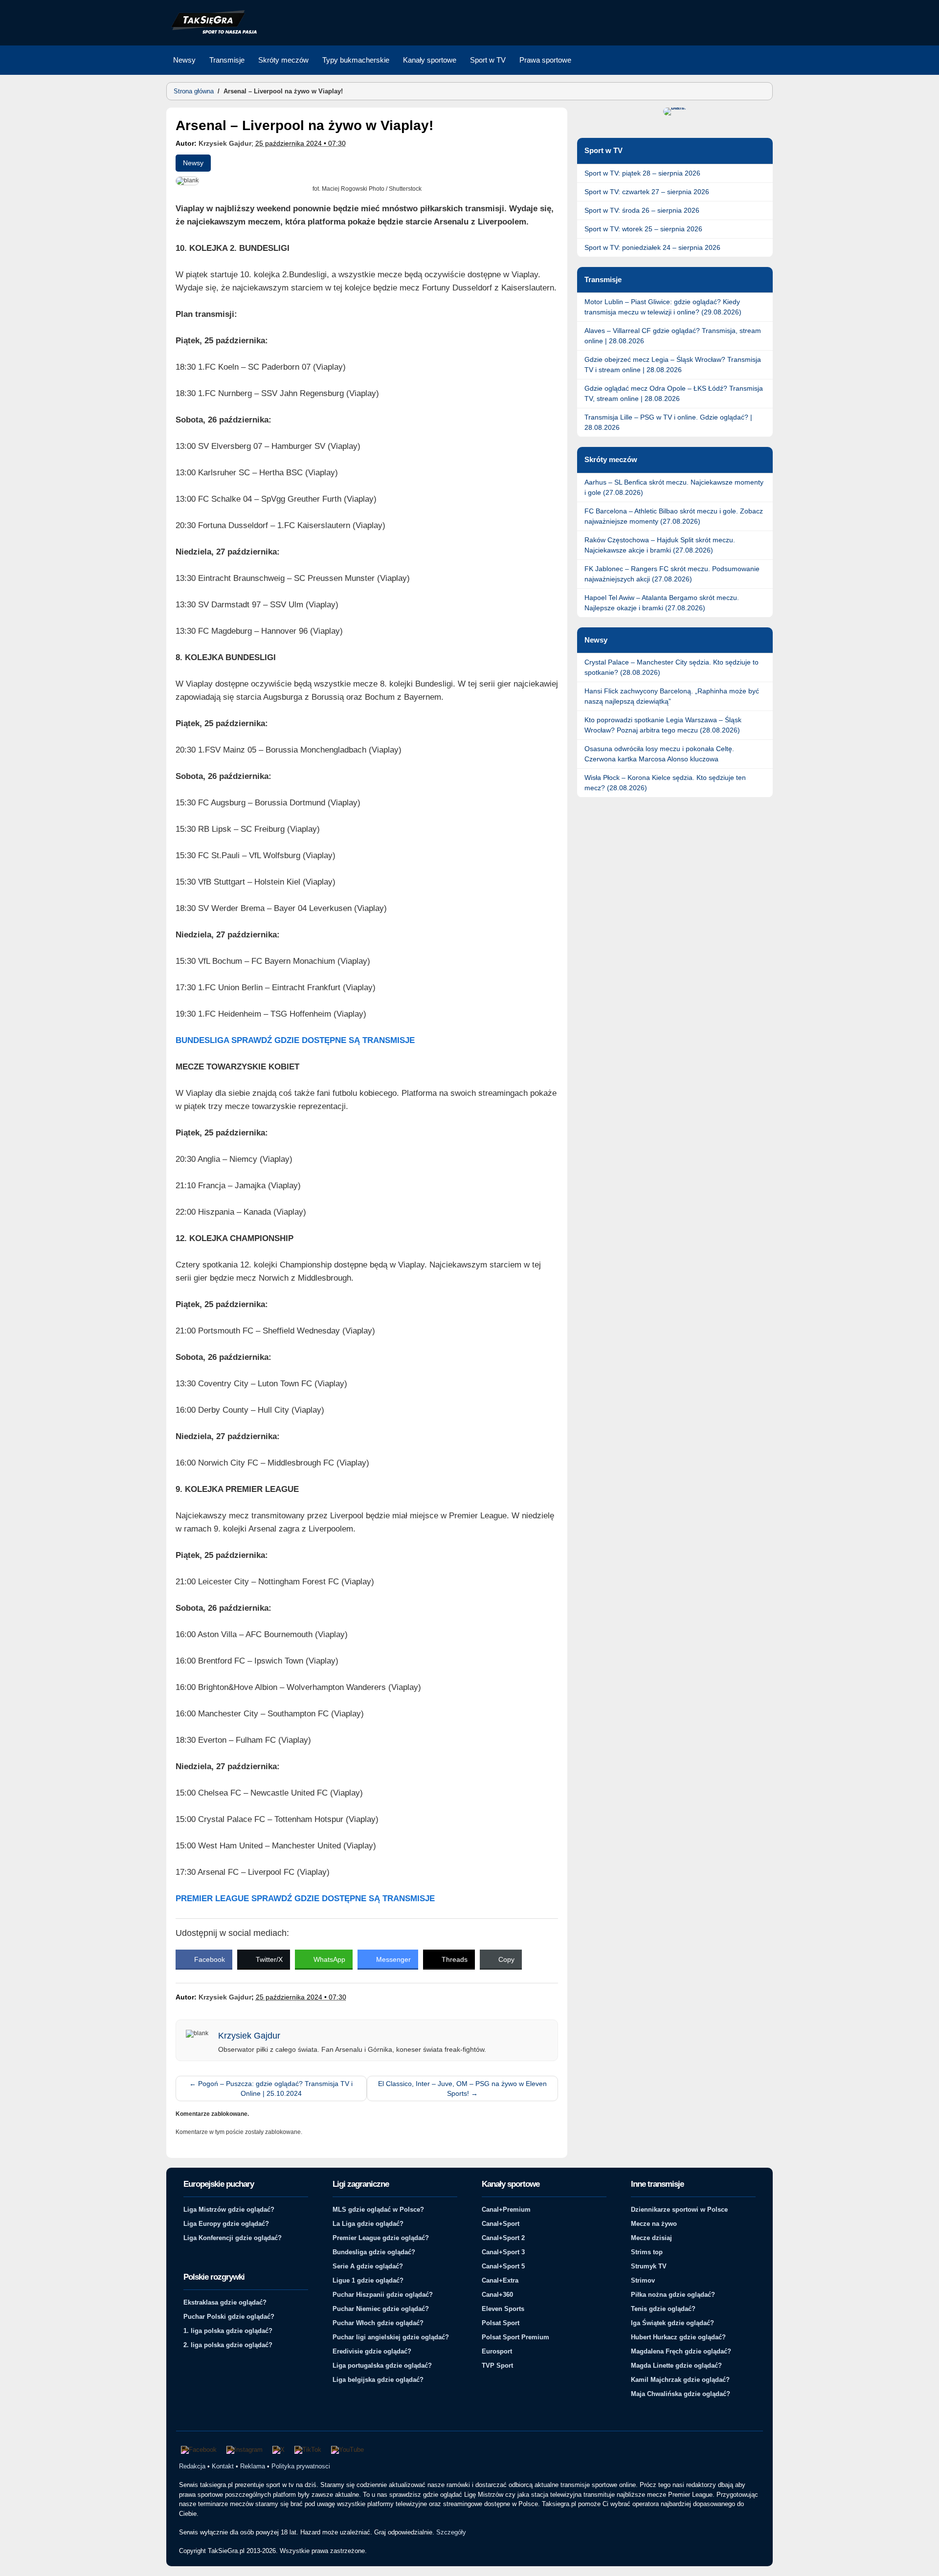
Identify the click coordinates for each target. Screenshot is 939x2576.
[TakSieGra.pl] (212, 32)
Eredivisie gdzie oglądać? (372, 2351)
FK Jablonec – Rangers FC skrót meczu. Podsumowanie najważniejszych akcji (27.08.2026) (672, 574)
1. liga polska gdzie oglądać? (228, 2331)
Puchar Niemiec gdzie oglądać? (381, 2309)
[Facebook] (199, 2450)
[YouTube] (347, 2450)
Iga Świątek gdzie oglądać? (672, 2323)
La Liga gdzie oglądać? (368, 2224)
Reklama (253, 2466)
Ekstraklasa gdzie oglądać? (225, 2302)
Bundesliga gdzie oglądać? (374, 2252)
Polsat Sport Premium (515, 2337)
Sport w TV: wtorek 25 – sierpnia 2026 (643, 229)
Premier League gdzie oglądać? (381, 2238)
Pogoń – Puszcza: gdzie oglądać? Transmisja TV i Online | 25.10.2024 (271, 2088)
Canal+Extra (500, 2280)
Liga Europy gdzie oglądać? (226, 2224)
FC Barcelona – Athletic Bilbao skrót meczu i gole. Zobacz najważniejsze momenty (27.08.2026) (674, 516)
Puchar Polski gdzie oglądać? (229, 2317)
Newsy (184, 60)
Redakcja (192, 2466)
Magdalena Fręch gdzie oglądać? (681, 2351)
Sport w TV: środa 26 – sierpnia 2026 (642, 210)
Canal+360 (497, 2295)
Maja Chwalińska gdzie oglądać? (681, 2394)
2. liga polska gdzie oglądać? (228, 2345)
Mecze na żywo (654, 2224)
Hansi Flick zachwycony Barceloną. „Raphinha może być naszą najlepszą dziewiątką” (672, 696)
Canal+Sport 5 (503, 2266)
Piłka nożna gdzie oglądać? (673, 2295)
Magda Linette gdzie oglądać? (676, 2365)
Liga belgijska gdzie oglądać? (378, 2380)
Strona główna (194, 91)
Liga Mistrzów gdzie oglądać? (229, 2210)
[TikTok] (308, 2450)
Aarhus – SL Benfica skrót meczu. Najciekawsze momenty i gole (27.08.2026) (674, 487)
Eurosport (497, 2351)
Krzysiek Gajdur (225, 143)
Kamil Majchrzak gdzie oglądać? (680, 2380)
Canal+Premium (506, 2210)
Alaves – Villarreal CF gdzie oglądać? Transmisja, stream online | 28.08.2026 (673, 336)
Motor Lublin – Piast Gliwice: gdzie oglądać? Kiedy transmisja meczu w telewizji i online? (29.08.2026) (663, 307)
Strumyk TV (649, 2266)
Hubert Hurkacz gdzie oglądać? (678, 2337)
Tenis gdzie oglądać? (663, 2309)
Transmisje (227, 60)
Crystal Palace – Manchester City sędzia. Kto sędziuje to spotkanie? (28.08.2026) (671, 667)
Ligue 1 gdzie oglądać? (368, 2280)
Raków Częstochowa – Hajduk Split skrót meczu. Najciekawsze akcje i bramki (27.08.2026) (660, 545)
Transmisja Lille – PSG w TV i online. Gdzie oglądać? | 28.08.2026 (668, 422)
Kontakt (223, 2466)
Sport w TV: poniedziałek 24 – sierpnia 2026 (652, 247)
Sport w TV (488, 60)
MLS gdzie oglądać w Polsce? (378, 2210)
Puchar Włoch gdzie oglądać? (378, 2323)
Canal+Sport (501, 2224)
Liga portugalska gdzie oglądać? (382, 2365)
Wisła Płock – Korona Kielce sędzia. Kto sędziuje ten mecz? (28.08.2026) (665, 783)
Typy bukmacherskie (356, 60)
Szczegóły (451, 2532)
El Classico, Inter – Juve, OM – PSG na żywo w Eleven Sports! (462, 2088)
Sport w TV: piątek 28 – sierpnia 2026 (642, 173)
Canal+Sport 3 (503, 2252)
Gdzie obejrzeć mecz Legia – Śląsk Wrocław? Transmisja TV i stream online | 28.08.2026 (673, 365)
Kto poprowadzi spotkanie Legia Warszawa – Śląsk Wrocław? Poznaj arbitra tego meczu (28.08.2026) (663, 725)
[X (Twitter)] (279, 2450)
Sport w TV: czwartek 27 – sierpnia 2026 (647, 192)
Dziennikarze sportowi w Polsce (679, 2210)
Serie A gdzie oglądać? (368, 2266)
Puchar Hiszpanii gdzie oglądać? (383, 2295)
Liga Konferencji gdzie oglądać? (233, 2238)
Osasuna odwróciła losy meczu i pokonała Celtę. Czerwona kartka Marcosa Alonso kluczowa (659, 754)
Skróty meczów (283, 60)
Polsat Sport (501, 2323)
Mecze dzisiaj (651, 2238)
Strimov (643, 2280)
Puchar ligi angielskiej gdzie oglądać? (391, 2337)
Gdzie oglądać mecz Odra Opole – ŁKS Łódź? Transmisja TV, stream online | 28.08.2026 (674, 393)
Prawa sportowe (545, 60)
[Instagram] (245, 2450)
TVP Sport (497, 2365)
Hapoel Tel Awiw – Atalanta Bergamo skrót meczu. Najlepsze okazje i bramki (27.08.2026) (662, 603)
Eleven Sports (503, 2309)
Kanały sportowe (430, 60)
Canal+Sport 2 (503, 2238)
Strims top (647, 2252)
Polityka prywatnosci (301, 2466)
